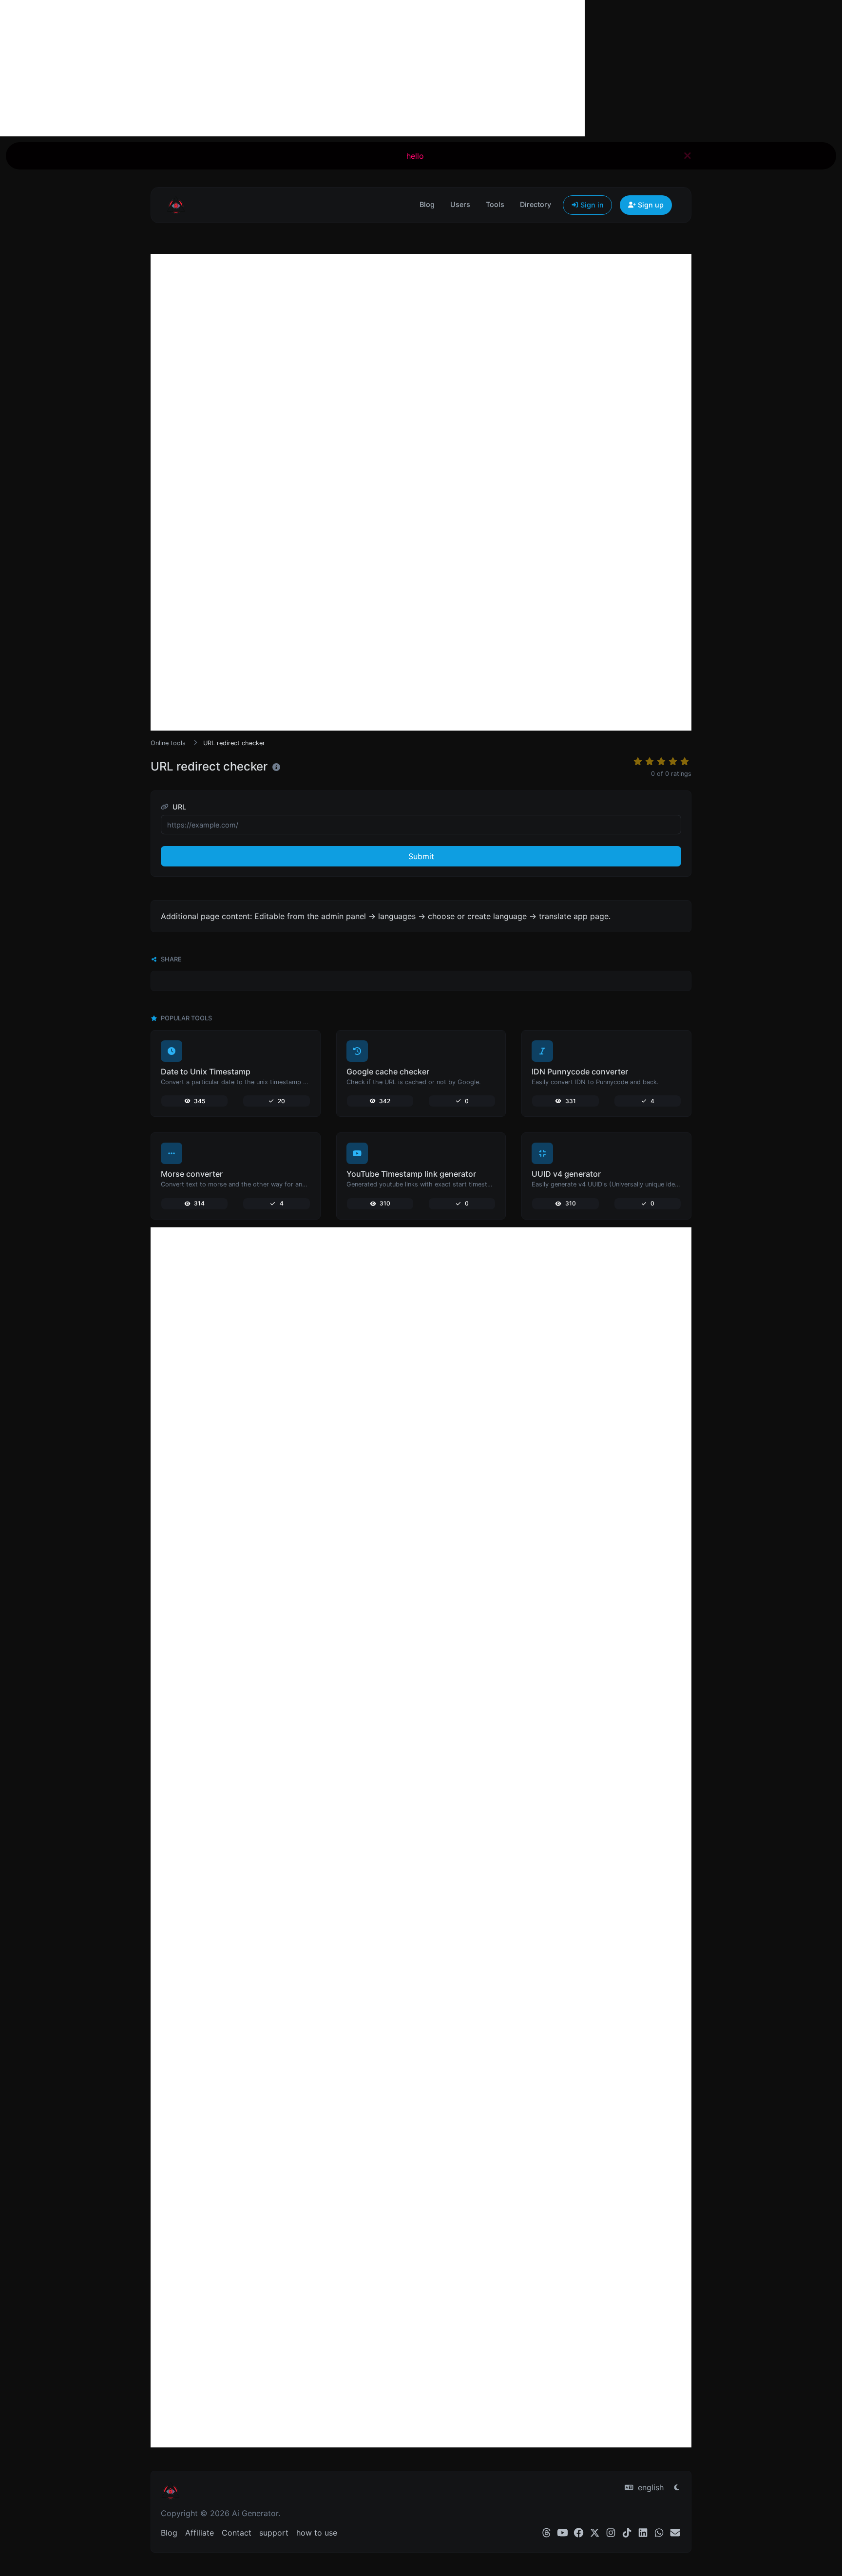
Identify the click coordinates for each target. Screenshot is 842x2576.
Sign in (591, 205)
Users (460, 204)
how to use (317, 2533)
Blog (427, 204)
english (650, 2487)
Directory (536, 204)
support (274, 2533)
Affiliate (200, 2533)
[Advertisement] (292, 68)
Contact (237, 2533)
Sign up (650, 205)
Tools (495, 204)
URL (178, 807)
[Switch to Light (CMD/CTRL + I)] (677, 2487)
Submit (421, 856)
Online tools (168, 743)
